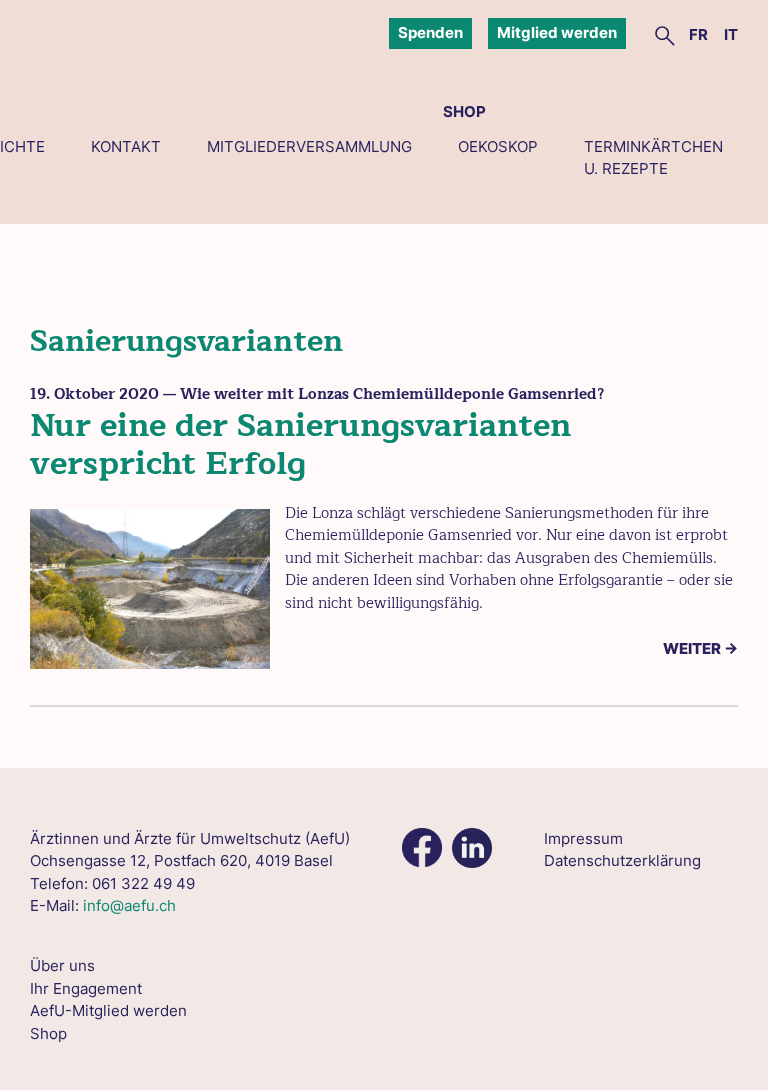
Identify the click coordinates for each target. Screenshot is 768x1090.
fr (698, 34)
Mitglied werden (557, 32)
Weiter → (700, 648)
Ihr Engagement (86, 988)
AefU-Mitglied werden (108, 1010)
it (731, 34)
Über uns (62, 965)
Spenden (430, 32)
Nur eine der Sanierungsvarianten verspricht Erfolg (300, 444)
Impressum (583, 838)
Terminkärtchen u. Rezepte (653, 158)
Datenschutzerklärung (622, 860)
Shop (464, 111)
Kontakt (126, 146)
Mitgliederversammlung (309, 146)
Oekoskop (498, 146)
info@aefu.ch (129, 905)
